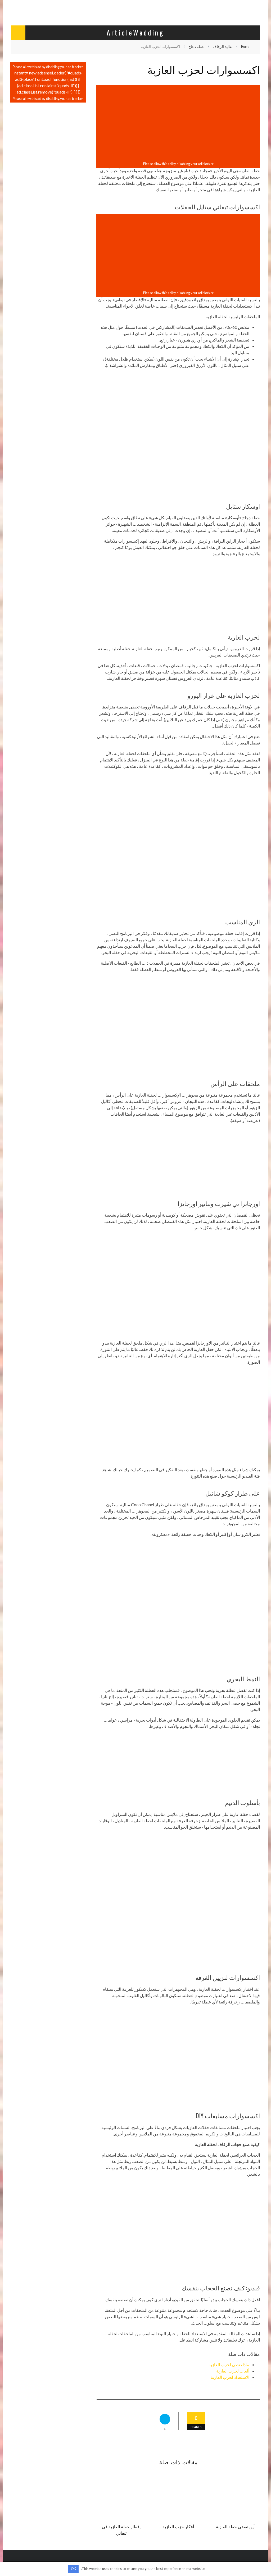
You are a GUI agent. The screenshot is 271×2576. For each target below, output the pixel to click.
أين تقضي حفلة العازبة (235, 2526)
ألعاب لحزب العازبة (233, 2371)
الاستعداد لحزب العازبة (230, 2377)
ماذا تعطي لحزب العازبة (229, 2364)
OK (73, 2569)
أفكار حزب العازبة (178, 2526)
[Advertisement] (178, 123)
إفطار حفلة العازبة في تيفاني (121, 2530)
